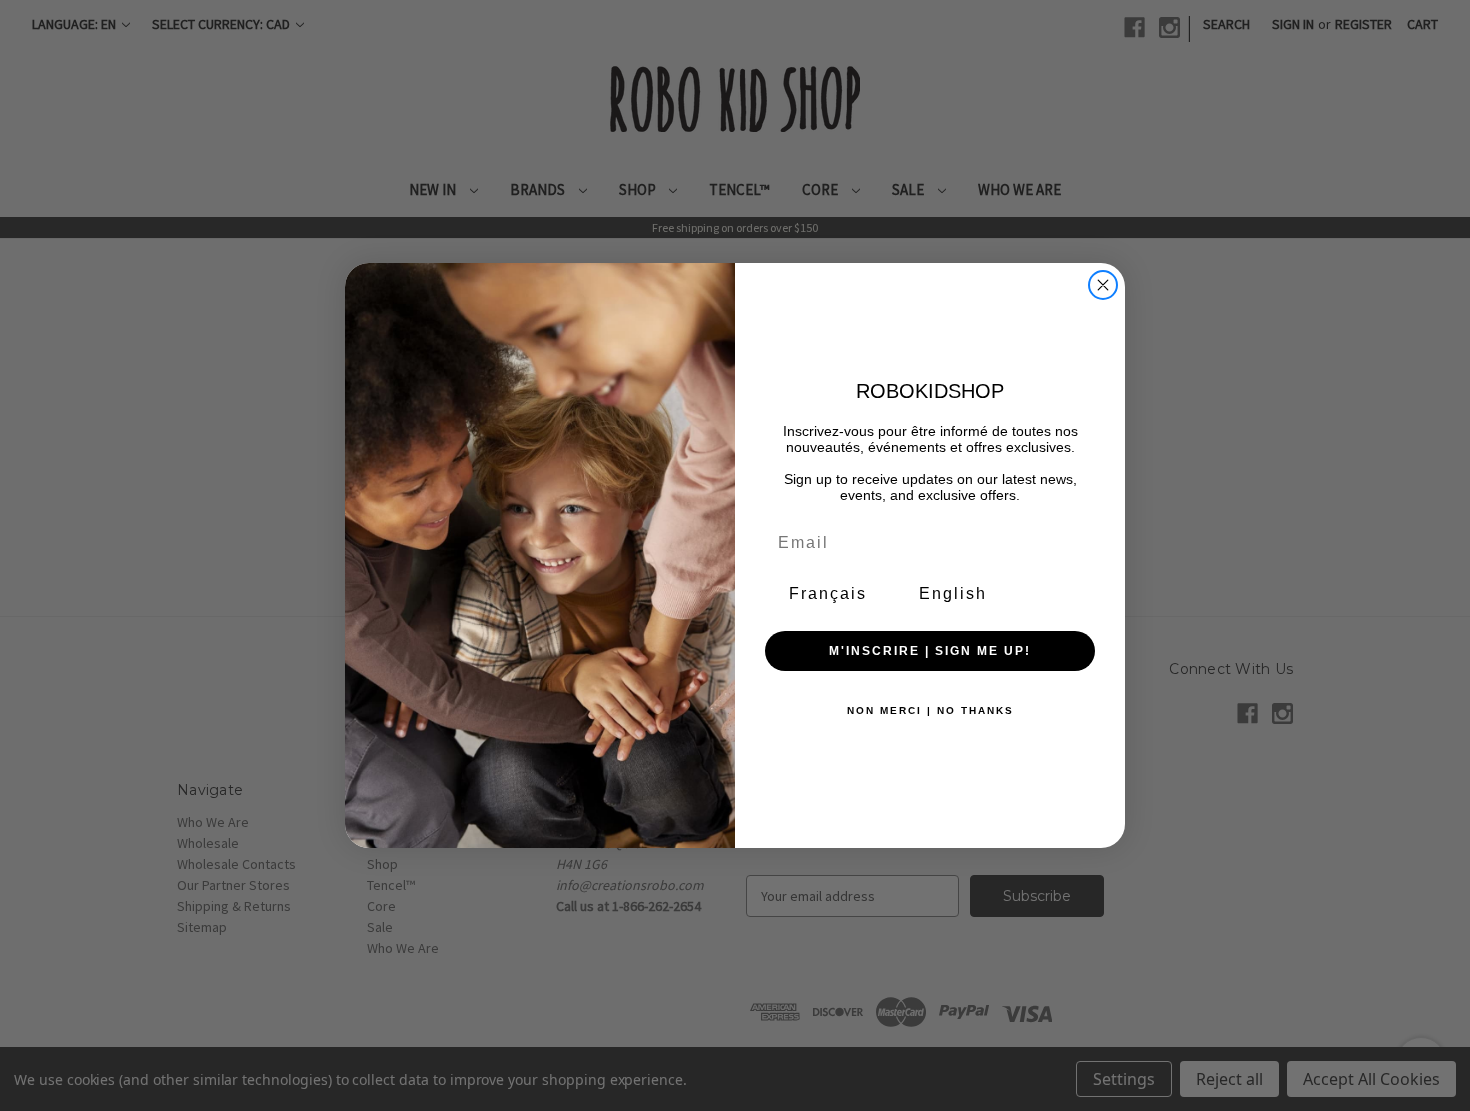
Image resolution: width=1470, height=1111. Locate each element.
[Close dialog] (1103, 285)
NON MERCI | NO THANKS (930, 710)
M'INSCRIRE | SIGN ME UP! (930, 651)
